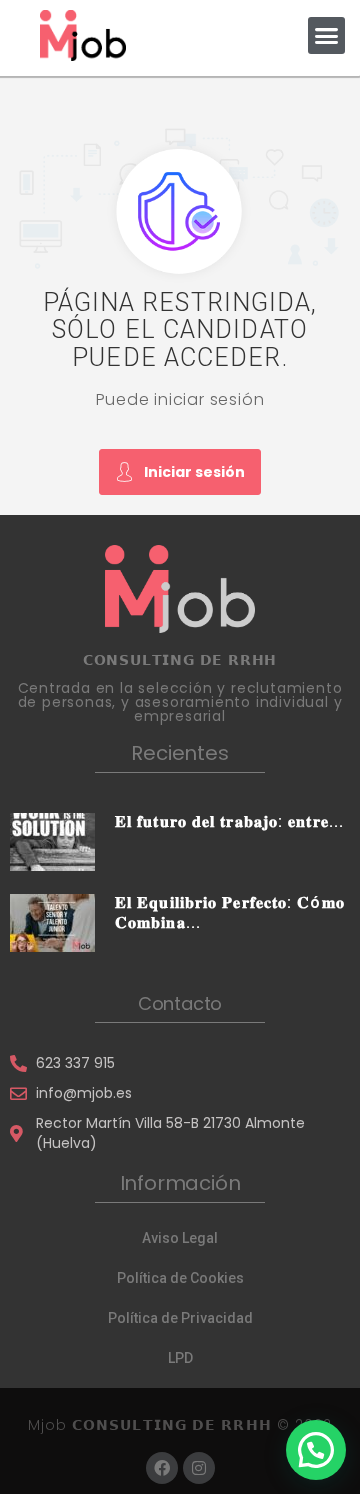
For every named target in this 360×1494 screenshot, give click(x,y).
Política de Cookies (180, 1278)
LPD (180, 1358)
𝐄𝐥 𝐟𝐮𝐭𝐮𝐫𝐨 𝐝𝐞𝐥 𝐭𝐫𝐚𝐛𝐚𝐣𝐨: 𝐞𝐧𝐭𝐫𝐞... (229, 821)
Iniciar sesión (194, 472)
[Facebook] (162, 1468)
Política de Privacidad (180, 1318)
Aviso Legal (180, 1238)
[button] (327, 36)
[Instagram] (199, 1468)
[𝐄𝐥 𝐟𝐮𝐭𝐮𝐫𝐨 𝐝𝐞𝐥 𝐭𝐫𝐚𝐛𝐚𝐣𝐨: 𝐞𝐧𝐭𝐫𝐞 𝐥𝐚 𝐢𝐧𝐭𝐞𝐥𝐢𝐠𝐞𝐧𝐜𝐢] (52, 841)
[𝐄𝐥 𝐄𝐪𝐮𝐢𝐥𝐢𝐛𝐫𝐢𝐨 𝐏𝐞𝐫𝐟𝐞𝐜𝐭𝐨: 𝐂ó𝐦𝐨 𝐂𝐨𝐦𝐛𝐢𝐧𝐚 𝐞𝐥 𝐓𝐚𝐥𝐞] (52, 922)
